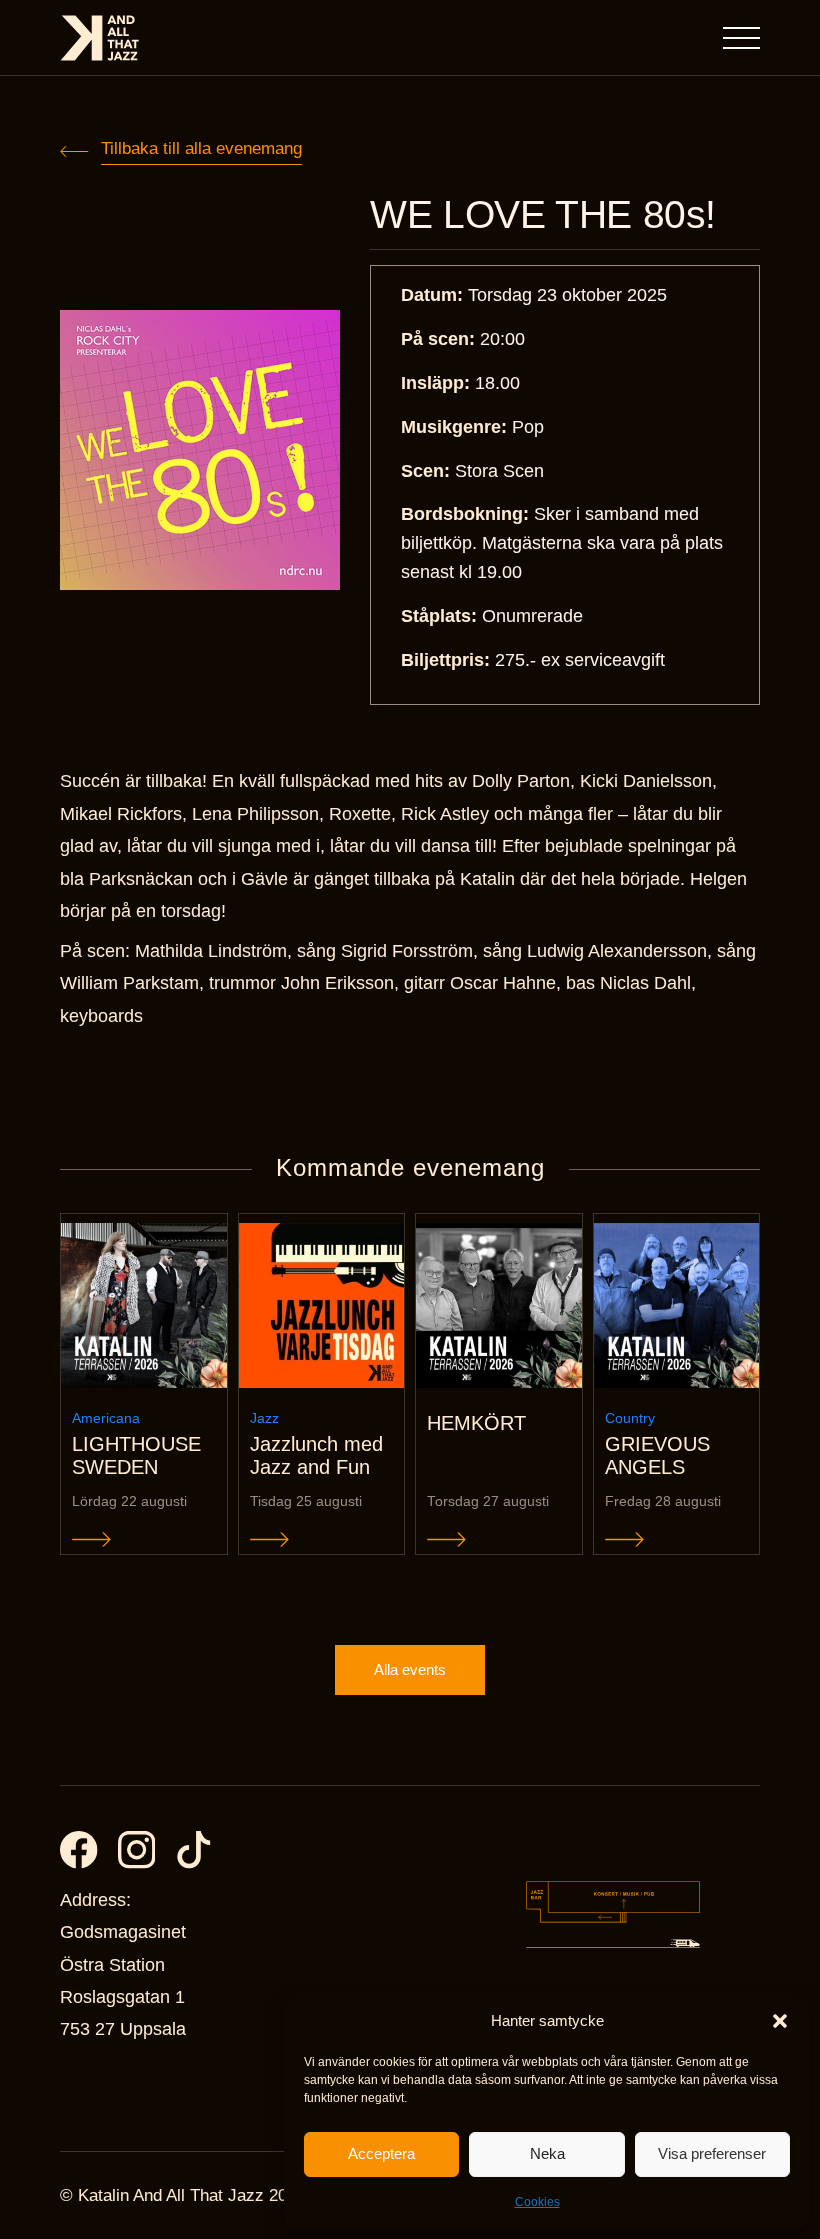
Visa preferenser (712, 2153)
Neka (547, 2153)
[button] (780, 2021)
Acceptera (381, 2153)
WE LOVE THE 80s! (543, 214)
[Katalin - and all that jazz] (100, 38)
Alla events (410, 1669)
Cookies (537, 2202)
